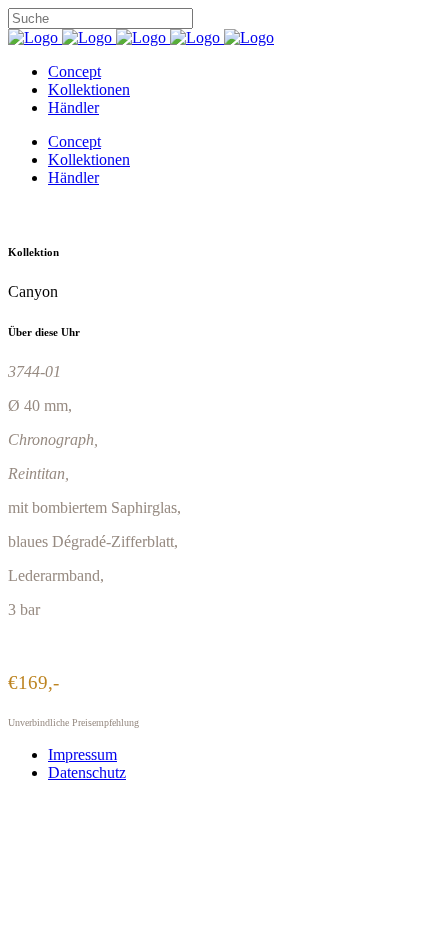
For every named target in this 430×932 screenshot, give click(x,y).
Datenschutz (87, 772)
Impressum (82, 754)
